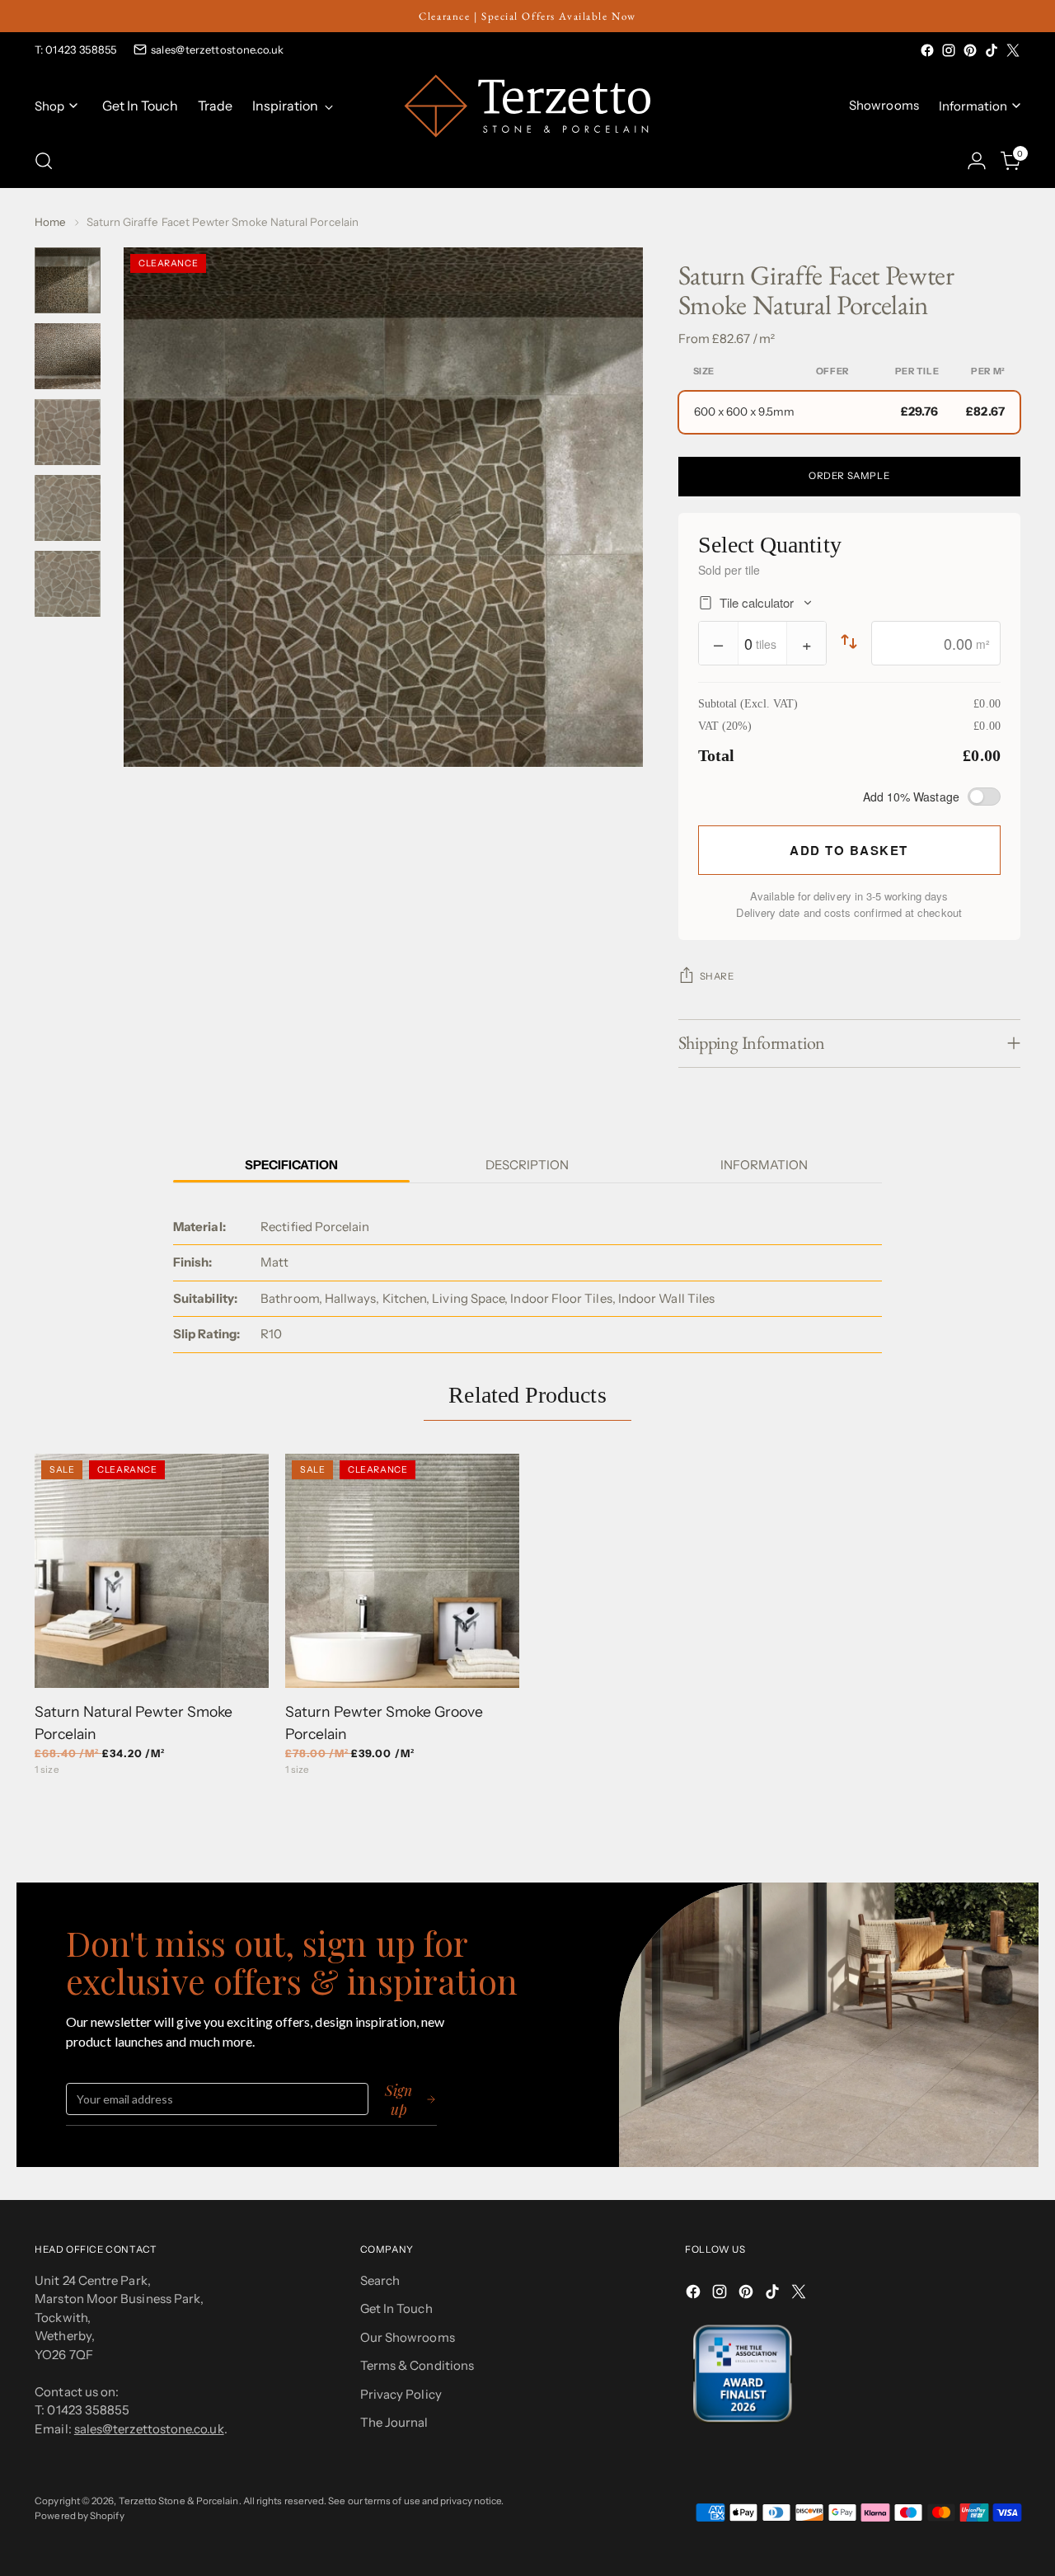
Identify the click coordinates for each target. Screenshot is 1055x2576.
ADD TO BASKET (849, 850)
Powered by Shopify (79, 2516)
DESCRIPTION (527, 1165)
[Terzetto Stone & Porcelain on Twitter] (1013, 50)
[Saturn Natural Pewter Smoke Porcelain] (152, 1571)
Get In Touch (396, 2308)
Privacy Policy (401, 2394)
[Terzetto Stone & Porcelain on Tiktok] (992, 50)
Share (717, 976)
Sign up (399, 2099)
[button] (849, 412)
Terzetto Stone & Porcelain (179, 2501)
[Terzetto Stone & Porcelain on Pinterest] (970, 50)
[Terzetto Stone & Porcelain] (527, 106)
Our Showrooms (408, 2337)
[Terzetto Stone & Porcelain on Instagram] (949, 50)
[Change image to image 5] (68, 584)
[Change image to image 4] (68, 508)
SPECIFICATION (291, 1165)
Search (380, 2280)
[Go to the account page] (977, 161)
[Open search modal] (44, 161)
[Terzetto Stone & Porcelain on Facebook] (927, 50)
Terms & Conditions (417, 2365)
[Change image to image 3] (68, 432)
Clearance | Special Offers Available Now (527, 16)
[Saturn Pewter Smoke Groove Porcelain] (402, 1571)
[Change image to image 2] (68, 356)
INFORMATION (764, 1165)
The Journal (394, 2422)
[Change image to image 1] (68, 280)
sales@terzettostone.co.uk (218, 49)
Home (50, 222)
